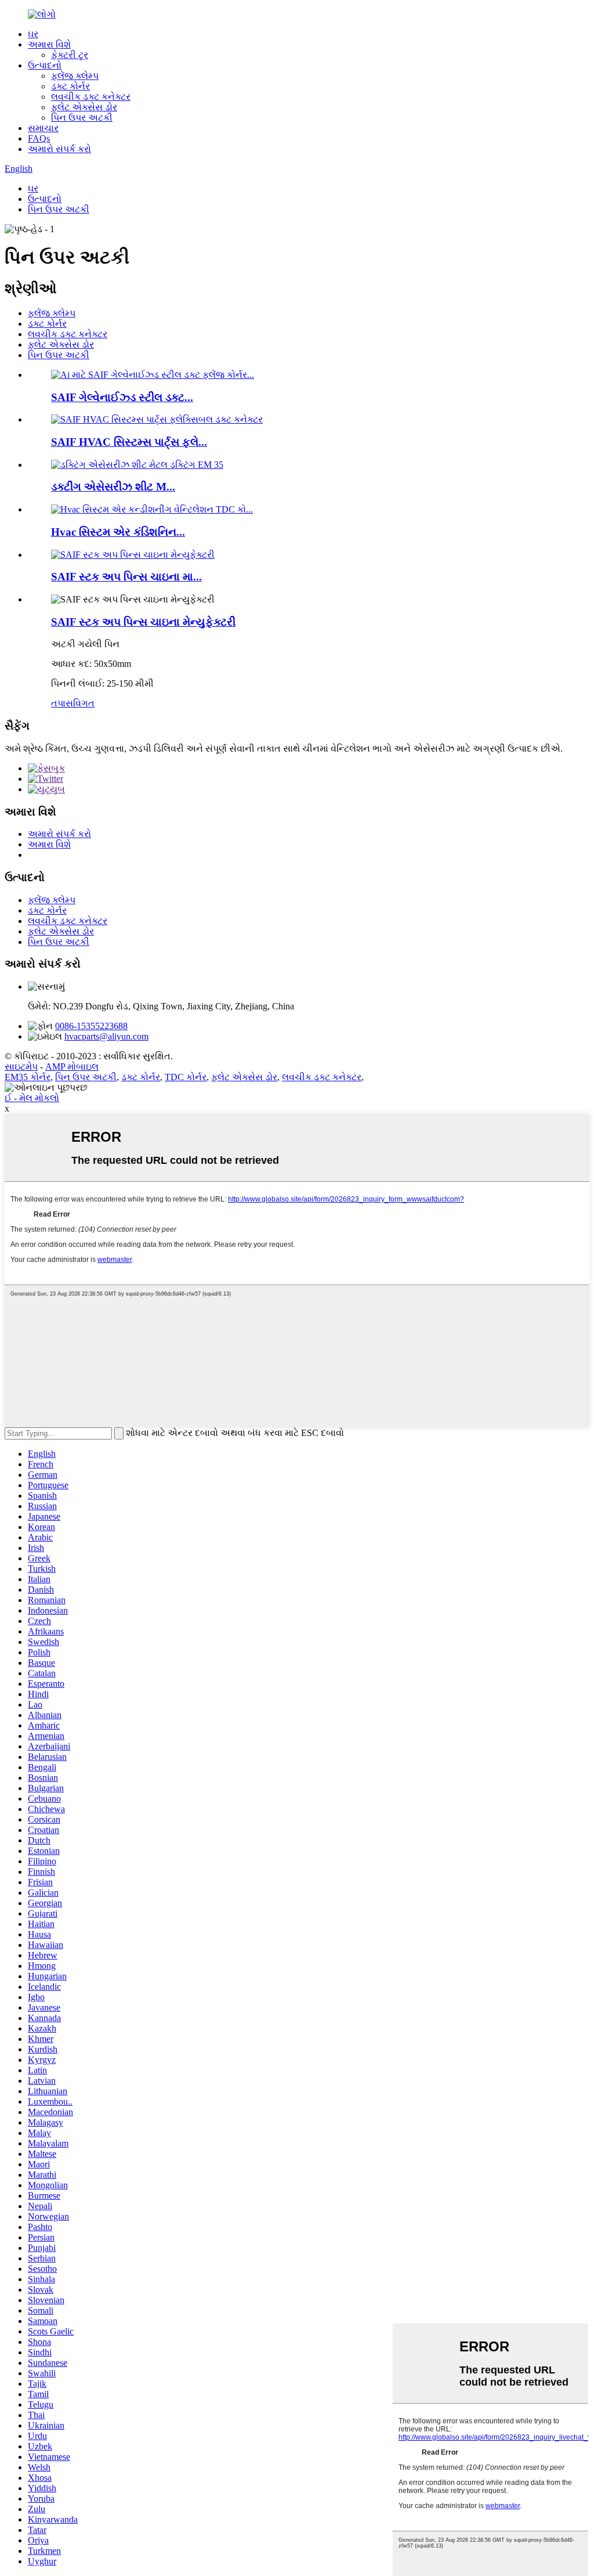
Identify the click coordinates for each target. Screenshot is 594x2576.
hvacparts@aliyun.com (106, 1036)
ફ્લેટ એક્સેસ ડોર (84, 107)
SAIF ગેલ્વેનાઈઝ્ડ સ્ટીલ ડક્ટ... (122, 397)
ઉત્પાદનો (45, 65)
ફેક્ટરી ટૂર (70, 55)
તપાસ (62, 703)
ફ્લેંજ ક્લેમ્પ (75, 76)
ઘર (33, 34)
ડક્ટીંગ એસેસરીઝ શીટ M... (113, 487)
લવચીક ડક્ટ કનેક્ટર (91, 97)
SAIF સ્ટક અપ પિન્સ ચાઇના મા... (126, 577)
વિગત (84, 703)
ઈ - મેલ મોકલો (32, 1098)
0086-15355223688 (91, 1026)
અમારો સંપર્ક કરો (59, 149)
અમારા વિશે (49, 44)
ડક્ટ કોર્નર (70, 86)
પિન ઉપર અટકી (82, 118)
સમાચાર (43, 128)
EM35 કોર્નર (28, 1077)
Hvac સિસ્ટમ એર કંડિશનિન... (118, 532)
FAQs (39, 138)
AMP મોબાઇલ (72, 1067)
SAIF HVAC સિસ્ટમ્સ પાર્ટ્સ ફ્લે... (129, 442)
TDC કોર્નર (186, 1077)
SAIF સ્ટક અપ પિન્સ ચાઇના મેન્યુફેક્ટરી (143, 622)
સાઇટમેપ (21, 1067)
